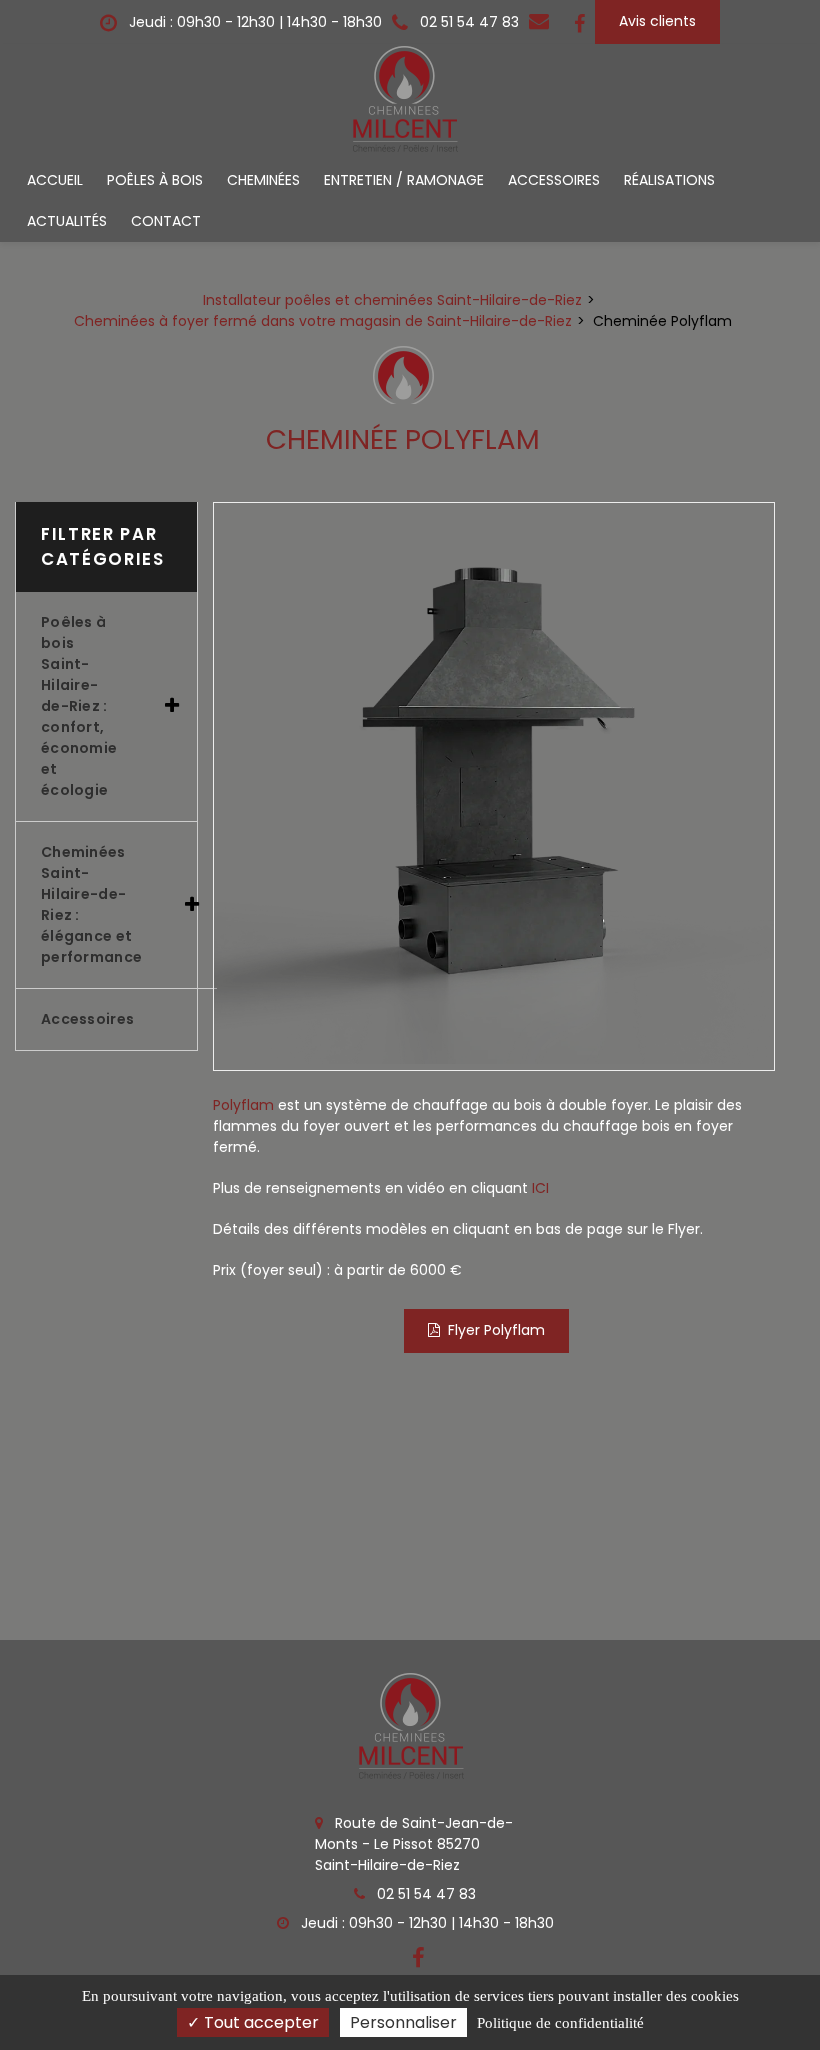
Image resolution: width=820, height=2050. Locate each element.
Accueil (55, 180)
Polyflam (243, 1105)
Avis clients (657, 21)
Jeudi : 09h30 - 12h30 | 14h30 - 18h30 (253, 22)
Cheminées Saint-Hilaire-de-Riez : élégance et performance (91, 904)
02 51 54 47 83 (424, 1894)
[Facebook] (579, 22)
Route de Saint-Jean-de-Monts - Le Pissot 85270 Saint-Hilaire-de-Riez (414, 1844)
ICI (540, 1188)
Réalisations (669, 180)
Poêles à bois (155, 180)
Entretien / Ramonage (404, 180)
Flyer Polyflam (496, 1330)
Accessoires (554, 180)
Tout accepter (259, 2022)
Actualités (67, 221)
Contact (166, 221)
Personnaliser (403, 2022)
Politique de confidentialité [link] (560, 2023)
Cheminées (263, 180)
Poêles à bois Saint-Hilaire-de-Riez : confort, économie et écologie (79, 706)
